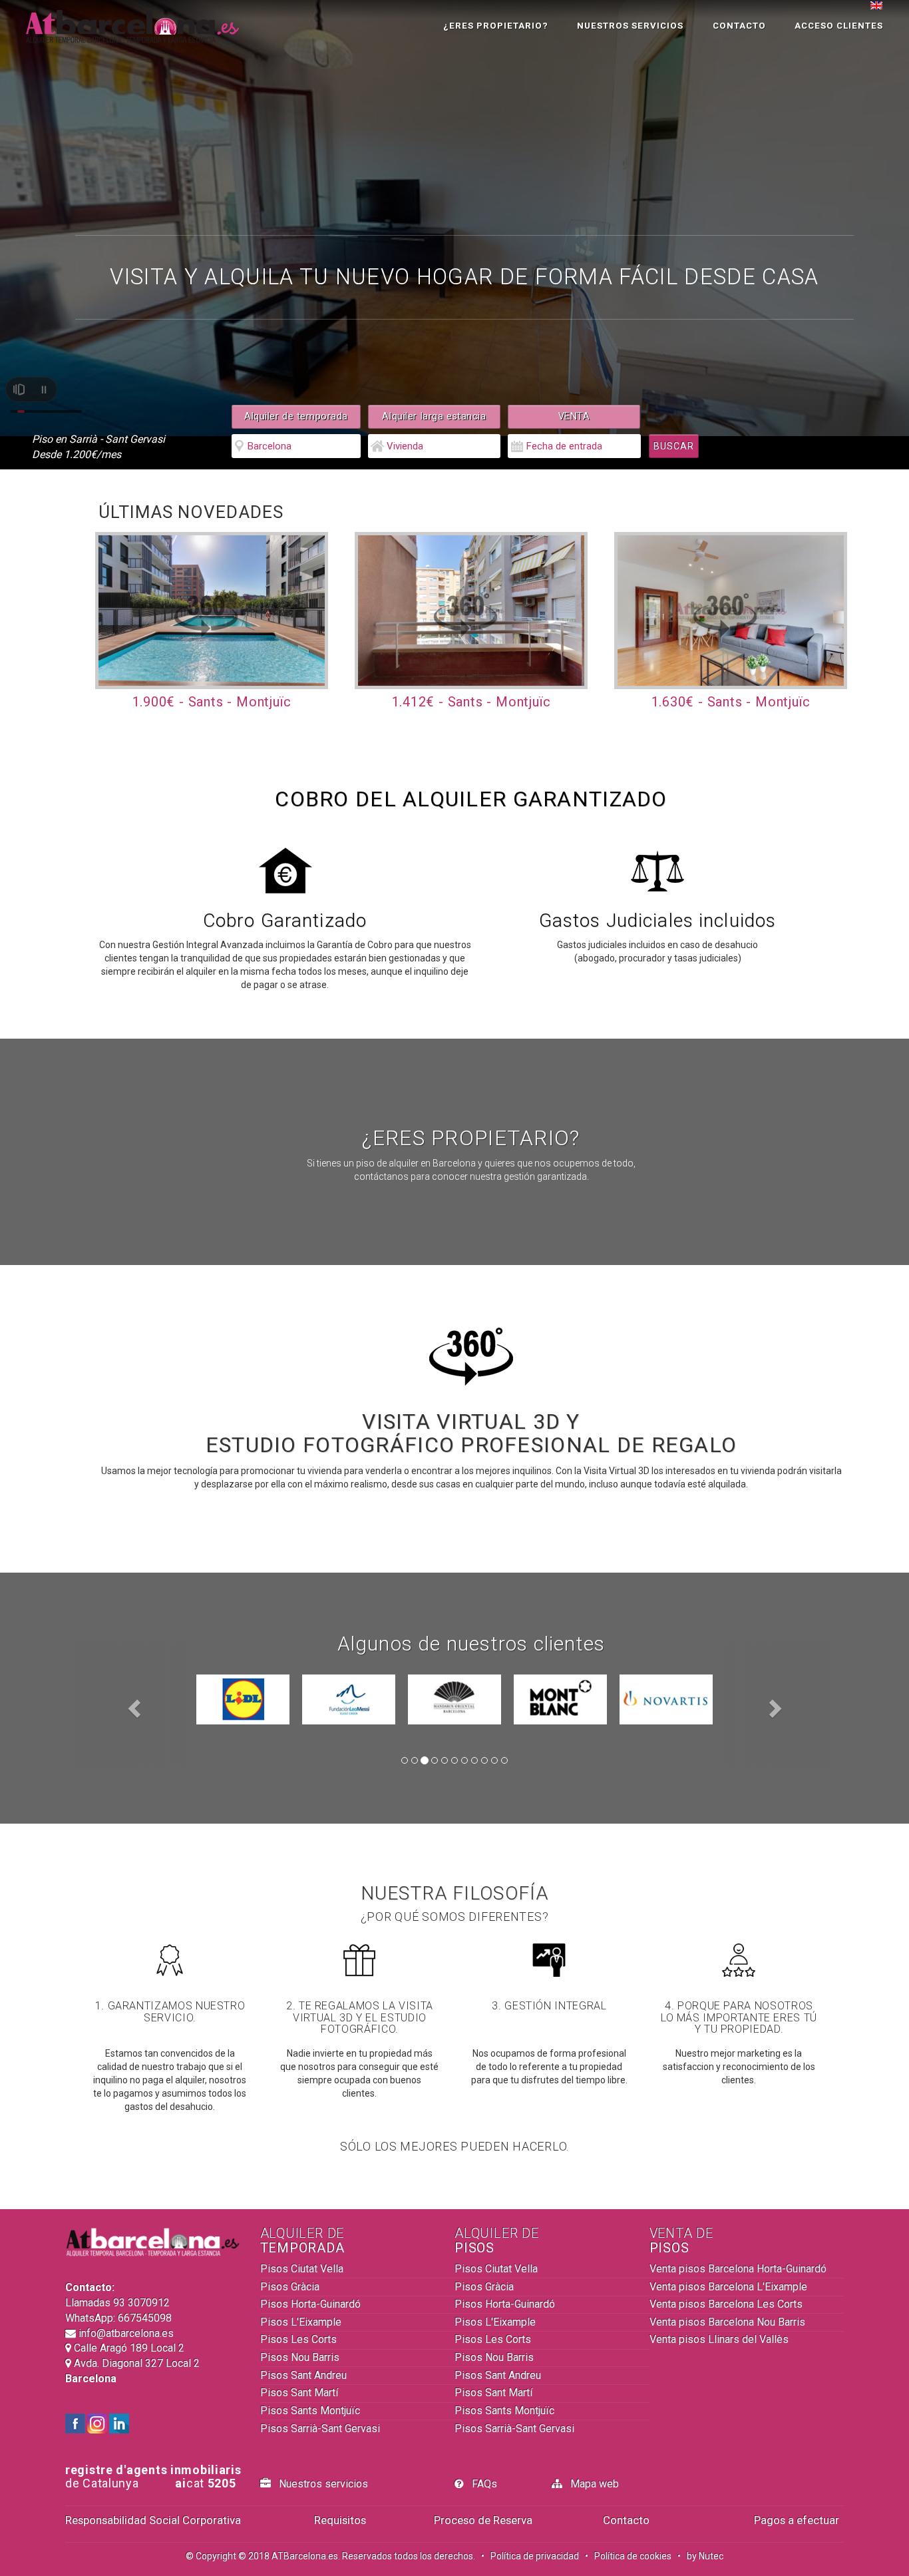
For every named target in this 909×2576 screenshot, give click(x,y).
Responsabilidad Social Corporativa (153, 2520)
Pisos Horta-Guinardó (310, 2304)
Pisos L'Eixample (301, 2322)
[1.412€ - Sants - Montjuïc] (471, 610)
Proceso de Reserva (483, 2520)
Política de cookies (633, 2556)
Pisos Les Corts (298, 2339)
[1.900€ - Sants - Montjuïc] (212, 610)
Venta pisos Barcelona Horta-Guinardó (738, 2269)
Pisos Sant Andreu (303, 2375)
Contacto (739, 26)
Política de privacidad (535, 2556)
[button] (132, 1704)
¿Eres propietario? (496, 26)
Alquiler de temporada (296, 416)
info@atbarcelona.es (125, 2333)
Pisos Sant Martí (299, 2393)
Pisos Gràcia (290, 2287)
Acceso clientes (839, 26)
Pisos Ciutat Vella (302, 2269)
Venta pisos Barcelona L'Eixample (728, 2287)
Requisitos (340, 2520)
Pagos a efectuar (797, 2520)
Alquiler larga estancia (434, 416)
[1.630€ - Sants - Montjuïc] (731, 610)
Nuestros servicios (319, 2484)
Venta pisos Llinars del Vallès (719, 2339)
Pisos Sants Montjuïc (310, 2411)
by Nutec (705, 2556)
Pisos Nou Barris (300, 2357)
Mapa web (591, 2484)
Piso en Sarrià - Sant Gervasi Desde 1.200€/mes (98, 447)
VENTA (574, 416)
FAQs (480, 2484)
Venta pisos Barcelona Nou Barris (727, 2322)
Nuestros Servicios (630, 26)
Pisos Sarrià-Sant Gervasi (320, 2429)
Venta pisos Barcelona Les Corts (726, 2304)
